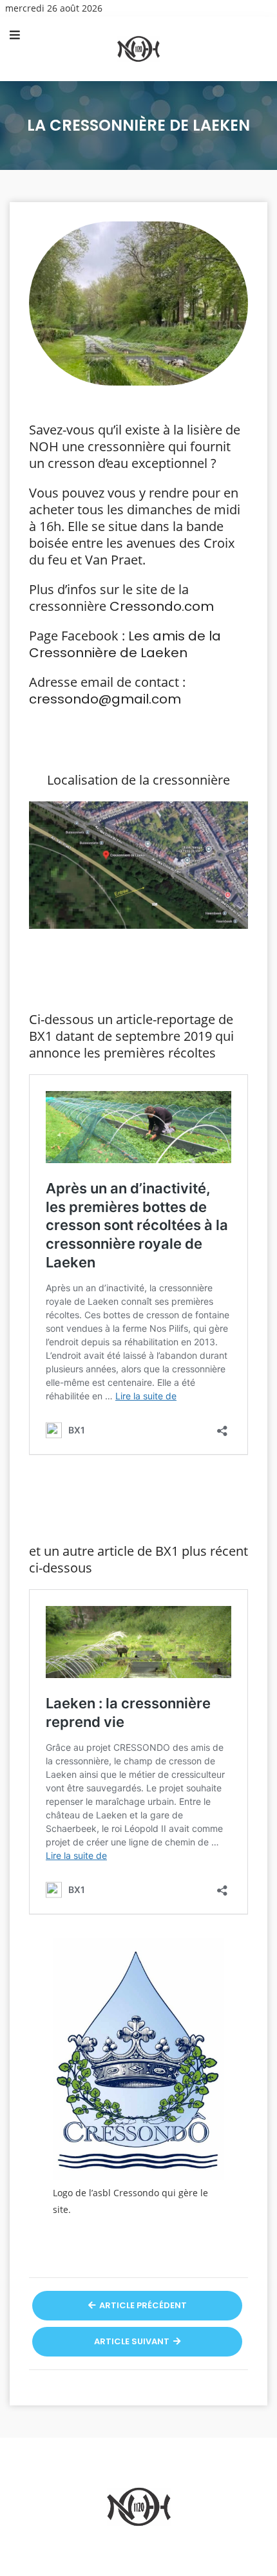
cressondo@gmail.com (105, 699)
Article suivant (133, 2341)
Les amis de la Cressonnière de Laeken (125, 644)
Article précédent (142, 2305)
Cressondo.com (162, 606)
